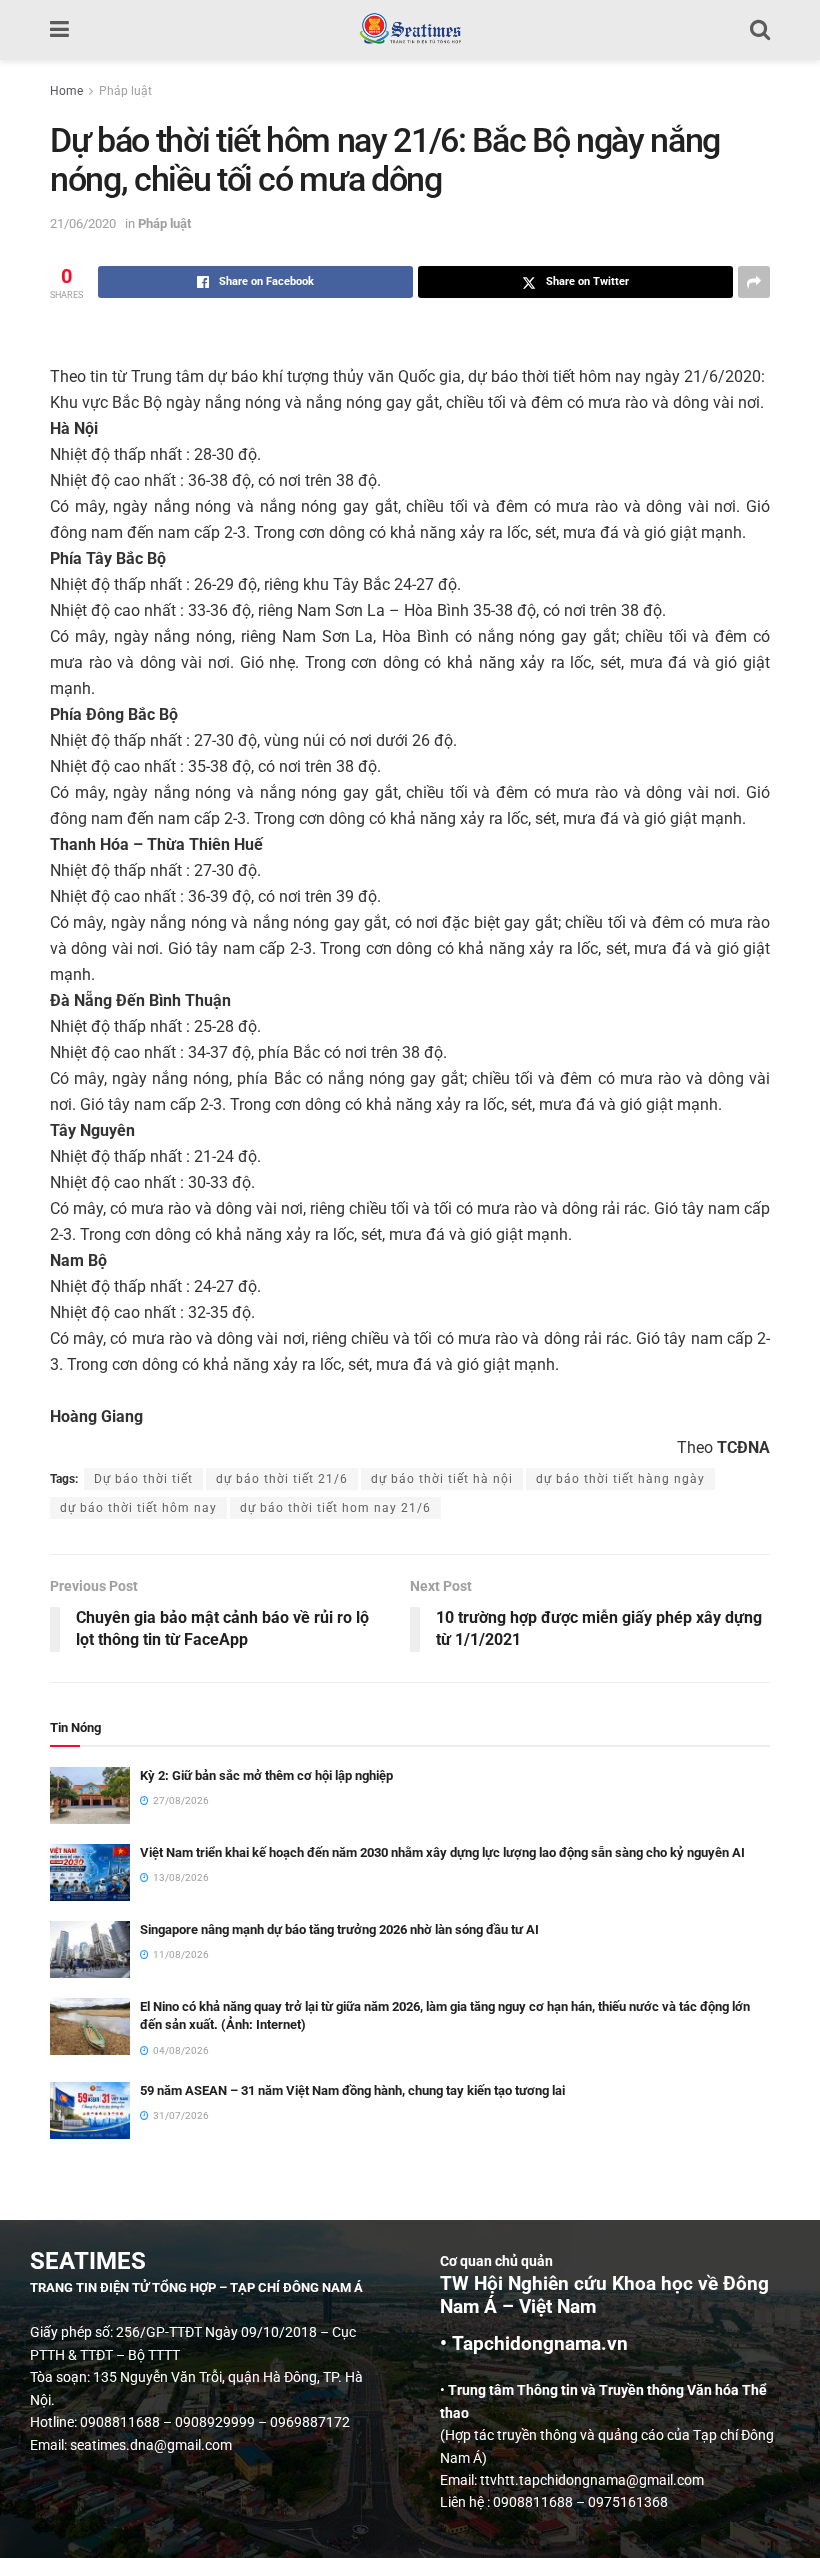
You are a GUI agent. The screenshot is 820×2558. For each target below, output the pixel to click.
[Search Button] (760, 30)
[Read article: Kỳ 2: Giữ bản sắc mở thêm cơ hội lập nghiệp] (90, 1795)
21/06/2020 (83, 223)
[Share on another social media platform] (754, 282)
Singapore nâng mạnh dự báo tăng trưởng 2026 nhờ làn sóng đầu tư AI (339, 1929)
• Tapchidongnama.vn (534, 2344)
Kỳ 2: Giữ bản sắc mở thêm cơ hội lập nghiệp (266, 1775)
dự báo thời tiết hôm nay (138, 1508)
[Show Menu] (59, 30)
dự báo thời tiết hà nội (442, 1479)
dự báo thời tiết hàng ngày (620, 1479)
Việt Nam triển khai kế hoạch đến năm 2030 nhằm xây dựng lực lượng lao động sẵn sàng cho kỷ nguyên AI (442, 1852)
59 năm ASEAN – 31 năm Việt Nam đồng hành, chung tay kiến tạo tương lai (352, 2090)
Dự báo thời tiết (143, 1479)
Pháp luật (125, 91)
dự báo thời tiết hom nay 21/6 (335, 1508)
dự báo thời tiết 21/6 (282, 1479)
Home (66, 91)
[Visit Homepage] (409, 30)
